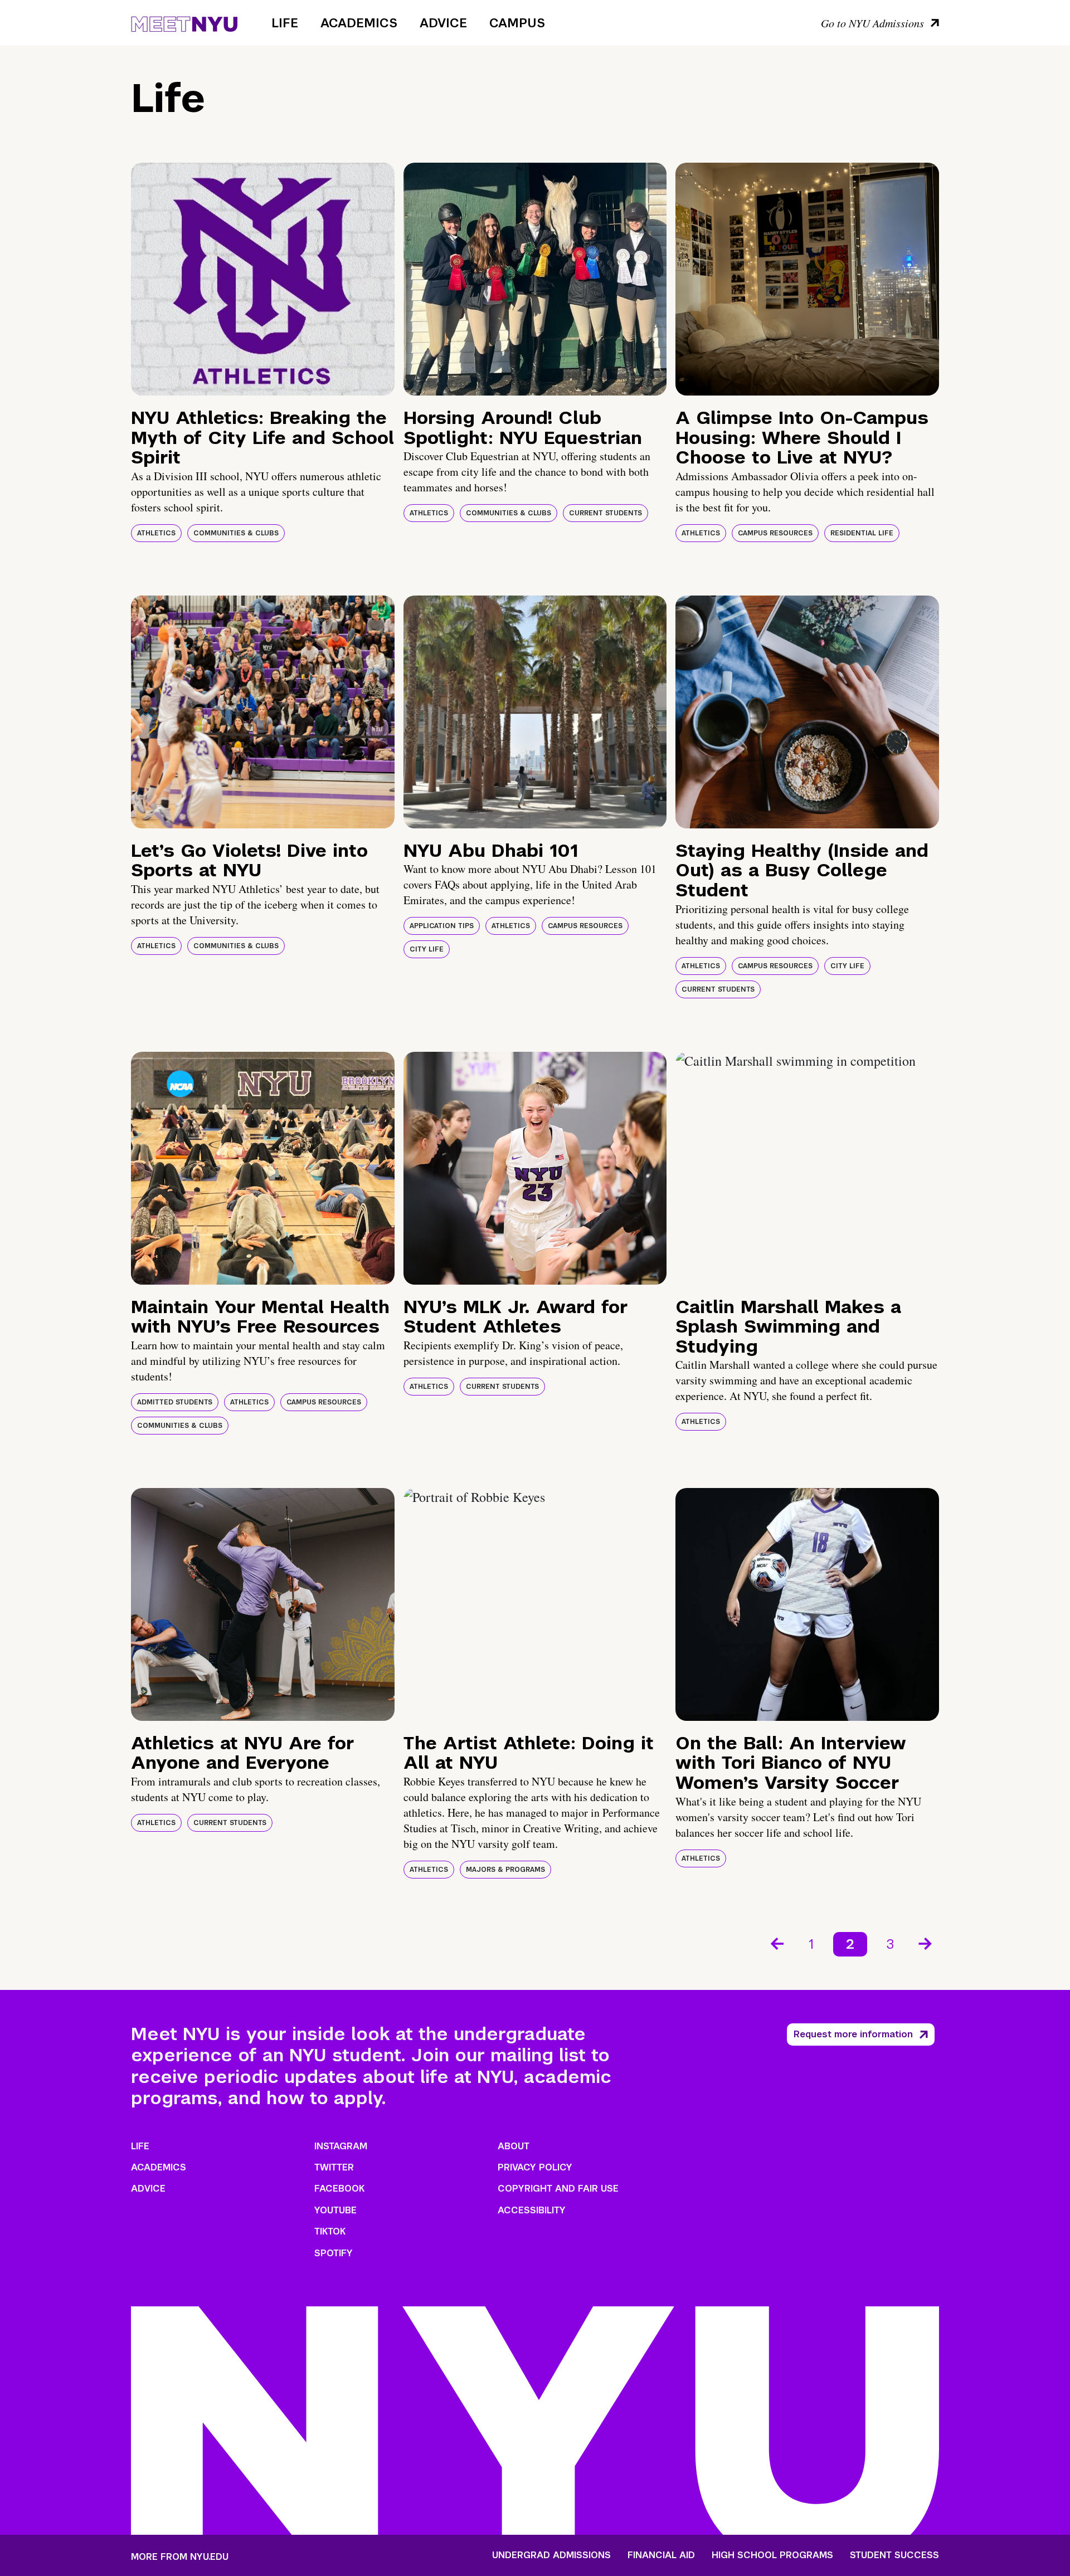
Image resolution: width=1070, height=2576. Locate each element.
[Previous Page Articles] (776, 1943)
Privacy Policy (535, 2167)
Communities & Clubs (236, 533)
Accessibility (532, 2210)
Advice (443, 23)
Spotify (334, 2253)
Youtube (335, 2210)
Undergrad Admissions (551, 2555)
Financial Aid (661, 2555)
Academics (359, 23)
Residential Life (862, 533)
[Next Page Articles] (926, 1943)
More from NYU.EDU (180, 2557)
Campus (517, 23)
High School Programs (772, 2555)
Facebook (339, 2189)
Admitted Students (175, 1402)
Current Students (605, 513)
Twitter (334, 2167)
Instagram (341, 2146)
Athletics (156, 533)
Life (285, 23)
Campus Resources (775, 533)
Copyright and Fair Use (558, 2189)
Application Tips (442, 926)
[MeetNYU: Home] (184, 22)
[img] (263, 279)
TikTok (330, 2231)
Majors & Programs (505, 1870)
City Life (427, 949)
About (514, 2146)
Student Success (894, 2555)
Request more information (853, 2034)
